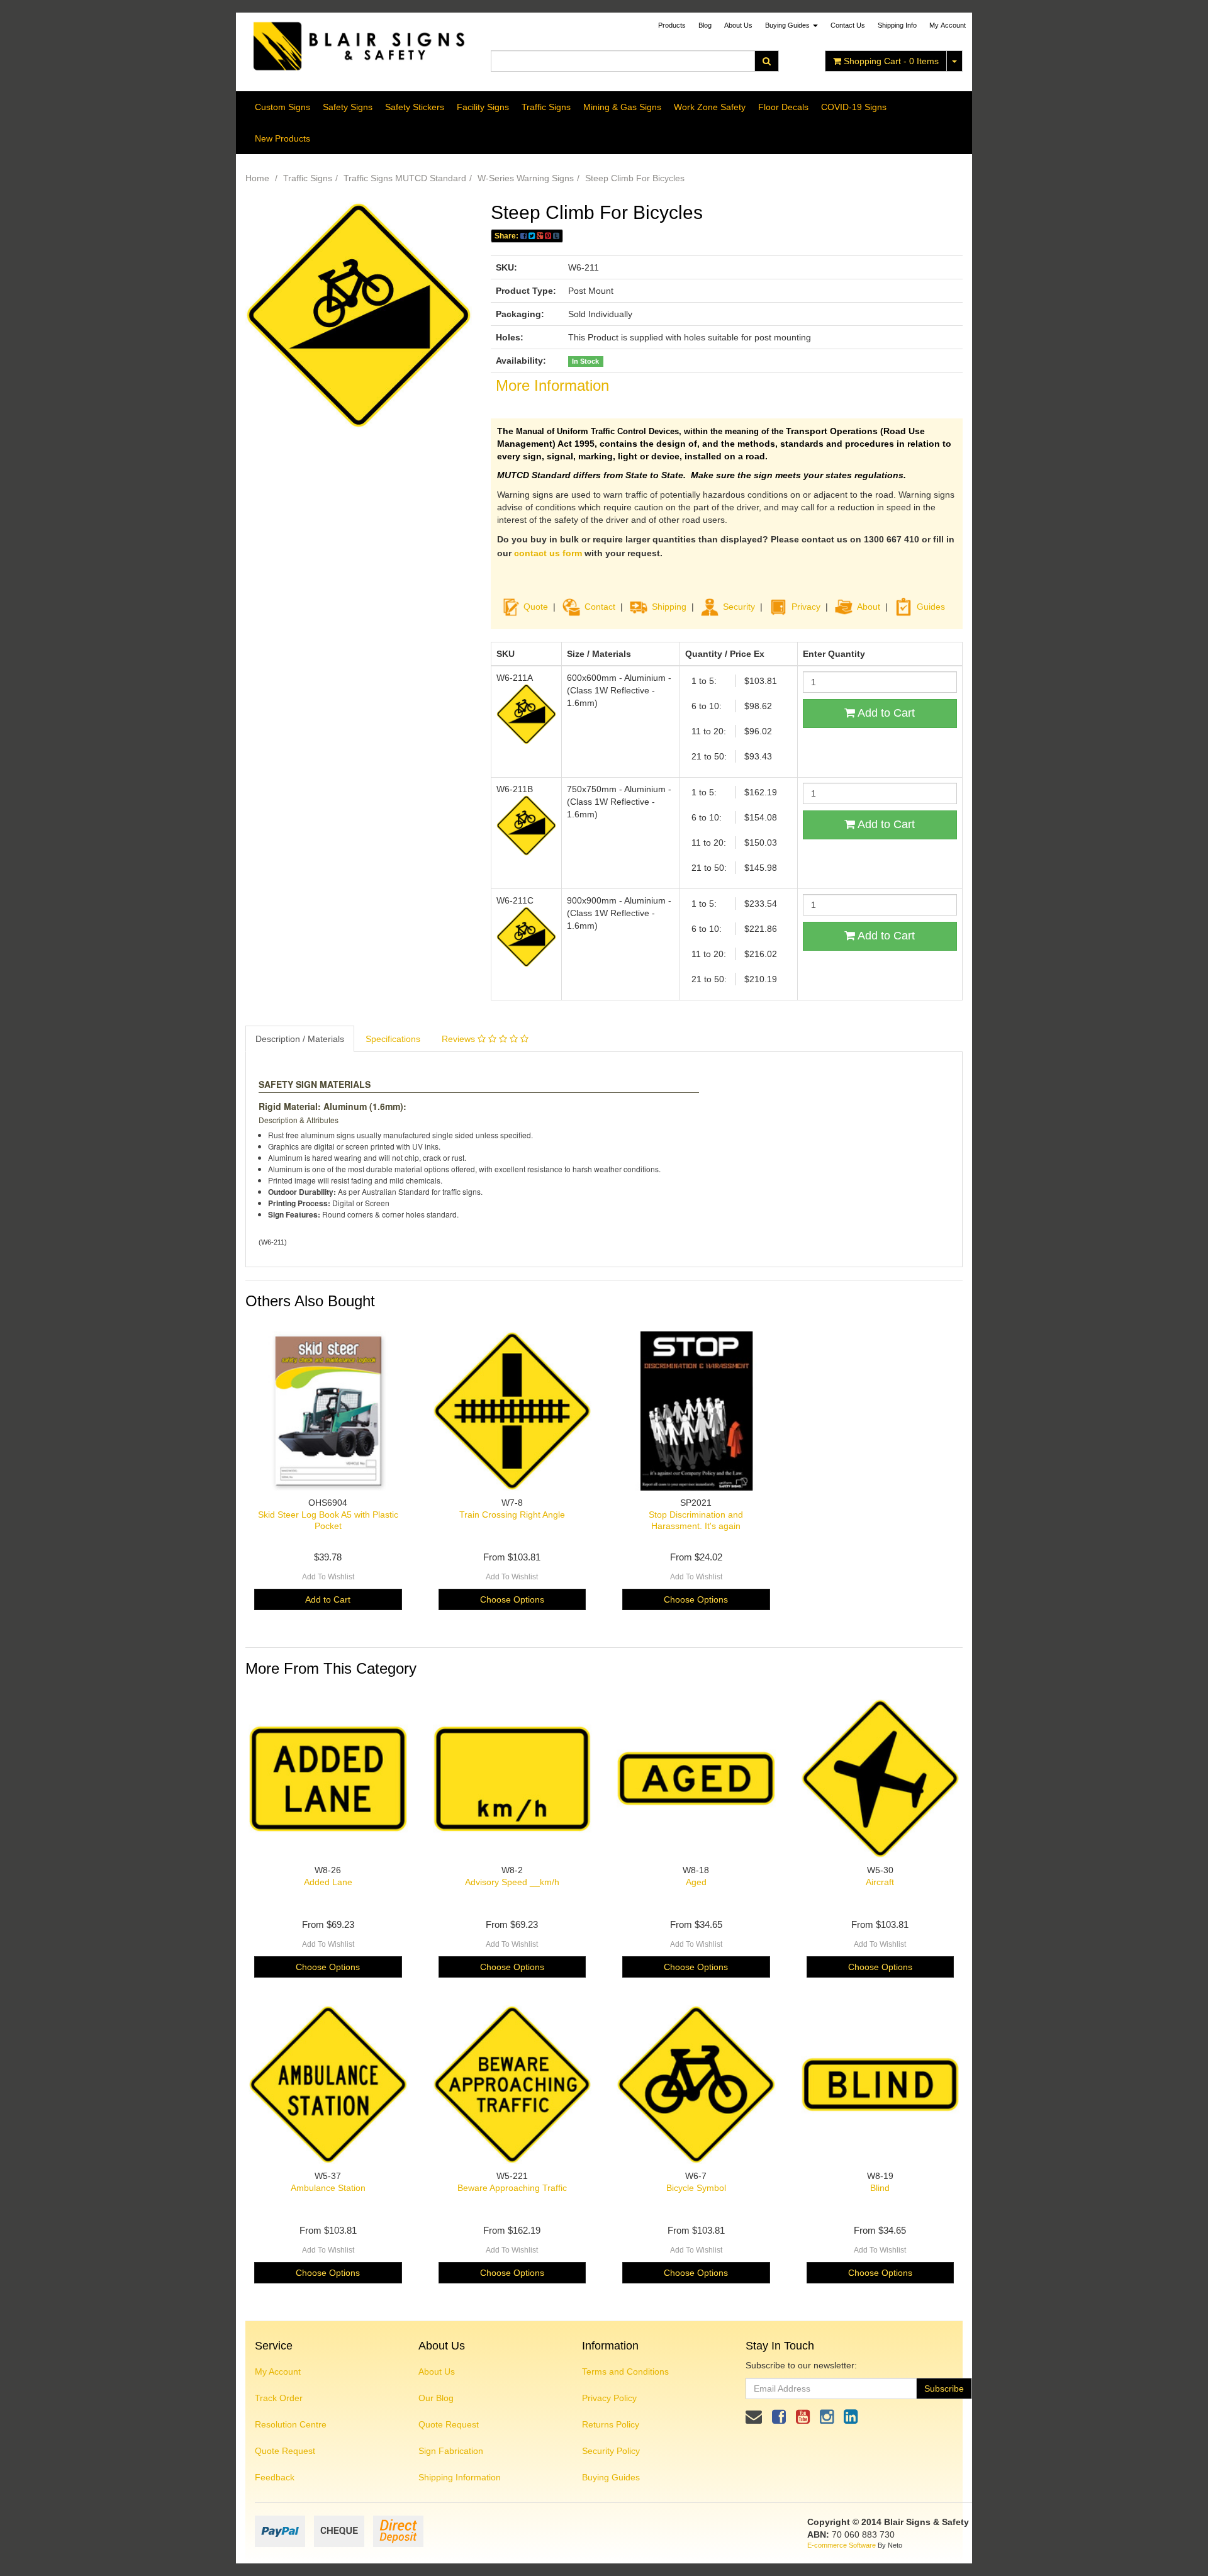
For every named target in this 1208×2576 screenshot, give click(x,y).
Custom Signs (282, 107)
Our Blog (436, 2398)
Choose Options (512, 1599)
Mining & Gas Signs (622, 107)
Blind (880, 2188)
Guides (931, 607)
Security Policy (611, 2451)
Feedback (275, 2477)
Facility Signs (483, 107)
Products (672, 25)
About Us (738, 25)
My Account (278, 2372)
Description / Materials (300, 1039)
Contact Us (848, 25)
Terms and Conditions (625, 2372)
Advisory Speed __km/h (512, 1882)
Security (739, 607)
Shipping (669, 607)
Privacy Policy (609, 2398)
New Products (282, 138)
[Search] (767, 61)
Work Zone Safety (710, 107)
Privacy (806, 607)
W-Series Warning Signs (526, 178)
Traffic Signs (546, 107)
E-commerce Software (842, 2545)
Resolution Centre (291, 2424)
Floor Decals (783, 107)
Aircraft (880, 1882)
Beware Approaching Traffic (512, 2188)
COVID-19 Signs (854, 107)
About (869, 607)
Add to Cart (885, 713)
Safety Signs (348, 107)
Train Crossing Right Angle (512, 1515)
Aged (696, 1882)
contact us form (548, 553)
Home (257, 178)
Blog (705, 25)
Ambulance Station (328, 2188)
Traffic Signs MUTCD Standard (405, 178)
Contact (600, 607)
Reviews (460, 1039)
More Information (552, 385)
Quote (536, 607)
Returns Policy (611, 2424)
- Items (891, 61)
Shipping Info (897, 25)
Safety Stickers (415, 107)
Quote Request (285, 2451)
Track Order (279, 2398)
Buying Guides (788, 25)
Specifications (393, 1039)
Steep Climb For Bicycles (635, 178)
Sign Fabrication (451, 2451)
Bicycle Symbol (696, 2188)
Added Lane (328, 1882)
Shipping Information (460, 2477)
